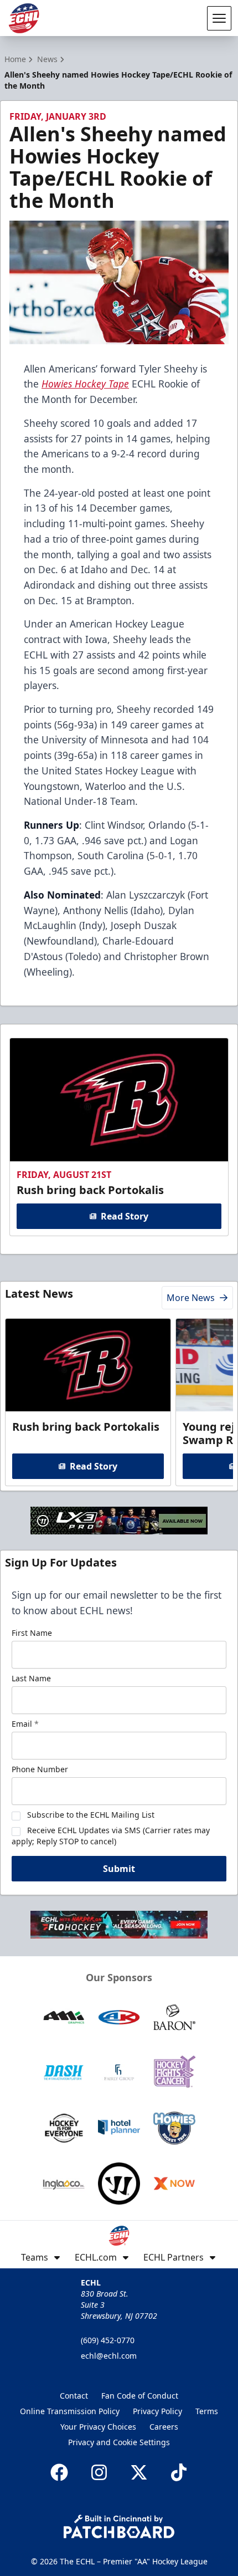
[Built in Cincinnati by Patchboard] (119, 2526)
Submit (119, 1869)
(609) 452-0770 (108, 2340)
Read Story (125, 1216)
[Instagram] (99, 2472)
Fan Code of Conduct (140, 2396)
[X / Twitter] (139, 2472)
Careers (164, 2427)
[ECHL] (24, 18)
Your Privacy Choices (98, 2427)
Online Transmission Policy (70, 2411)
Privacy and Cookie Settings (119, 2442)
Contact (74, 2396)
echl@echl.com (109, 2356)
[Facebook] (59, 2472)
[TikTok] (179, 2472)
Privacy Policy (157, 2411)
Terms (207, 2411)
